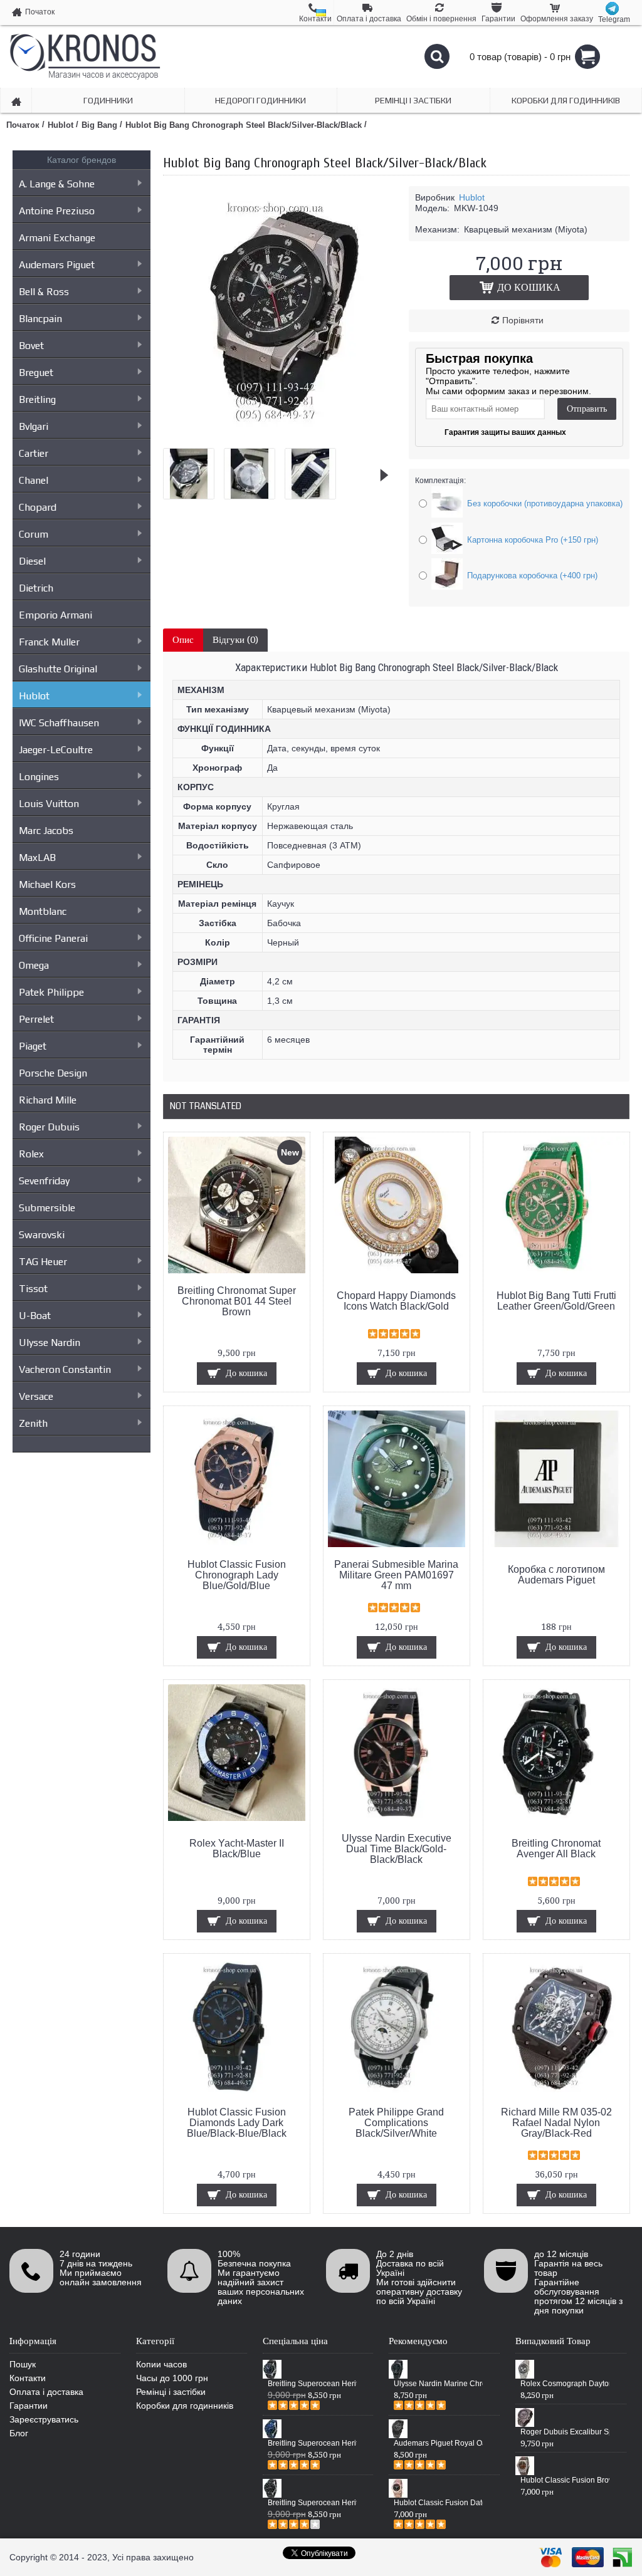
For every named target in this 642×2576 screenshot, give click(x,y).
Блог (19, 2433)
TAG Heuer (43, 1262)
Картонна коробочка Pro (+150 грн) (533, 540)
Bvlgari (34, 426)
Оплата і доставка (46, 2392)
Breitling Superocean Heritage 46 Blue (312, 2443)
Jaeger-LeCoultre (56, 750)
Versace (36, 1396)
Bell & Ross (44, 292)
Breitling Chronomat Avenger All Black (556, 1849)
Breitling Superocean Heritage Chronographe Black (312, 2503)
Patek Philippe (51, 992)
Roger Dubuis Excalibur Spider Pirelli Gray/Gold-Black (565, 2432)
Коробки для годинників (185, 2406)
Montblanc (43, 911)
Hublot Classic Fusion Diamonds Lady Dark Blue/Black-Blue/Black (237, 2123)
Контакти (28, 2378)
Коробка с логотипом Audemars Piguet (556, 1575)
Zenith (33, 1423)
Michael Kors (47, 884)
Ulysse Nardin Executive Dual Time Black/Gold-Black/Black (397, 1849)
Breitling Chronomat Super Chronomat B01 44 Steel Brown (237, 1301)
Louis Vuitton (49, 804)
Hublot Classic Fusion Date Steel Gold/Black (438, 2503)
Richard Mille (48, 1100)
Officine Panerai (53, 938)
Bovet (31, 346)
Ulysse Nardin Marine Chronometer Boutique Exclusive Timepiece (438, 2384)
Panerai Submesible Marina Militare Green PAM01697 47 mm (396, 1575)
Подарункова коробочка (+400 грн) (532, 576)
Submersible (47, 1208)
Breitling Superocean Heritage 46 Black (312, 2384)
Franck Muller (49, 642)
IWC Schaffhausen (59, 723)
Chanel (34, 480)
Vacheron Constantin (65, 1369)
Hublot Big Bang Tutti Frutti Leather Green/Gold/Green (556, 1301)
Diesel (32, 561)
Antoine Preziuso (57, 211)
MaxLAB (37, 858)
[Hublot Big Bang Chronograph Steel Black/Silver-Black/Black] (288, 434)
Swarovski (42, 1235)
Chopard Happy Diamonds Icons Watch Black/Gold (396, 1301)
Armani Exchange (57, 238)
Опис (183, 640)
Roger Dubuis (49, 1127)
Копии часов (161, 2364)
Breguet (36, 373)
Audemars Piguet (57, 265)
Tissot (33, 1289)
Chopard (38, 507)
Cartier (34, 453)
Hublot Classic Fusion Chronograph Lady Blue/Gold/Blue (237, 1575)
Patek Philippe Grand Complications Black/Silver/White (396, 2123)
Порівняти (523, 320)
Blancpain (40, 319)
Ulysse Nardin (50, 1343)
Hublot (34, 696)
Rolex (31, 1154)
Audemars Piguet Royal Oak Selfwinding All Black (438, 2443)
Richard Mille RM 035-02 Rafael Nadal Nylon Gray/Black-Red (556, 2123)
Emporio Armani (55, 615)
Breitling (37, 399)
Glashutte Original (58, 669)
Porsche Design (53, 1073)
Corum (34, 534)
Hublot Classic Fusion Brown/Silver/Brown (565, 2480)
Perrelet (36, 1019)
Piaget (33, 1046)
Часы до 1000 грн (172, 2378)
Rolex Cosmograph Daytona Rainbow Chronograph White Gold (565, 2384)
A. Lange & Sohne (57, 184)
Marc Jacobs (46, 831)
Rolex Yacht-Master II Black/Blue (237, 1849)
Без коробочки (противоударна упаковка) (545, 503)
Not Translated (206, 1106)
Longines (39, 777)
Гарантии (29, 2406)
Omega (34, 965)
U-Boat (35, 1316)
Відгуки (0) (235, 640)
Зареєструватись (44, 2419)
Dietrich (36, 588)
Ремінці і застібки (171, 2392)
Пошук (23, 2364)
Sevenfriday (44, 1181)
